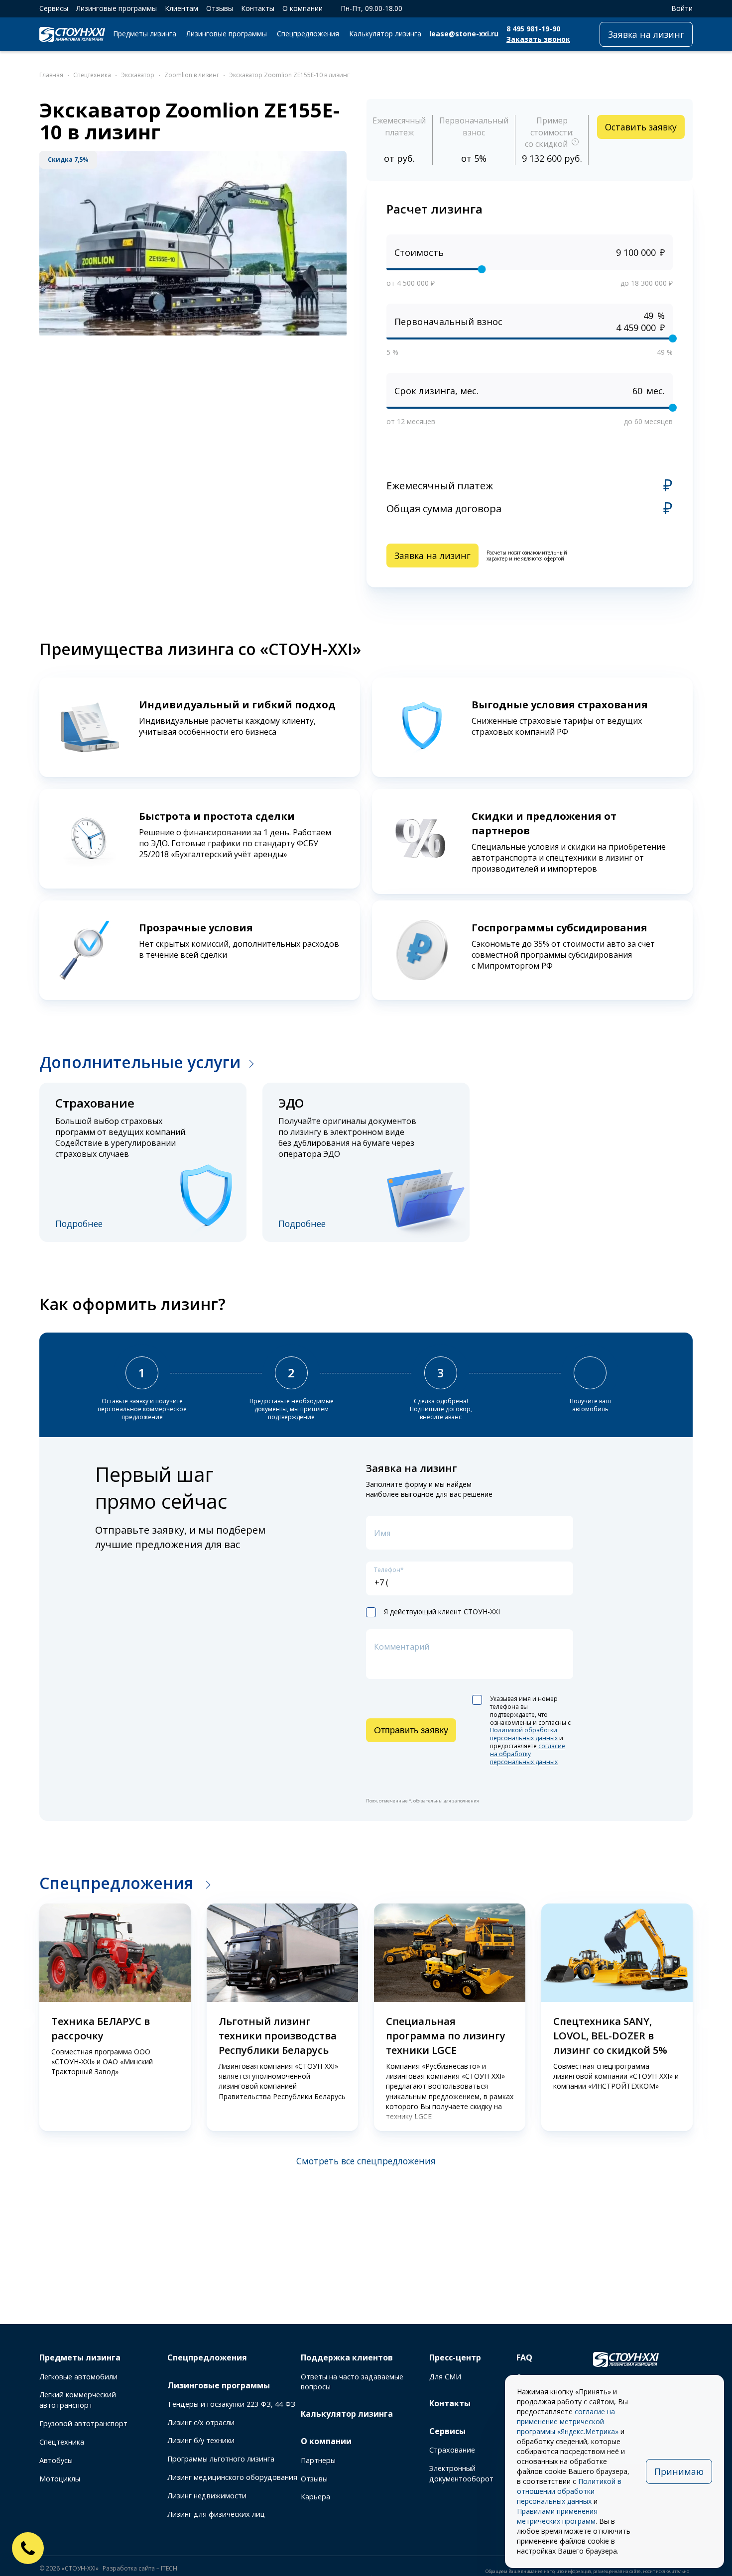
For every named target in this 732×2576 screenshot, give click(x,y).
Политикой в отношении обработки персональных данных (569, 2491)
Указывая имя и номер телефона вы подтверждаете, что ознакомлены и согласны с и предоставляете (530, 1731)
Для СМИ (445, 2377)
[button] (25, 2018)
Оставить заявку (641, 127)
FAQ (524, 2357)
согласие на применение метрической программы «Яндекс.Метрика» (568, 2421)
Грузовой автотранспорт (83, 2423)
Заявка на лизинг (646, 34)
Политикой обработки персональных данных (524, 1734)
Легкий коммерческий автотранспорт (78, 2400)
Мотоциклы (60, 2479)
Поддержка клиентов (347, 2357)
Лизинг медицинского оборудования (232, 2477)
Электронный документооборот (461, 2473)
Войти (682, 8)
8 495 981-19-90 (533, 29)
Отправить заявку (411, 1730)
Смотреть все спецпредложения (366, 2161)
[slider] (482, 269)
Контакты (258, 8)
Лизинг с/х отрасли (201, 2422)
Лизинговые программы (117, 8)
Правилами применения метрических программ (557, 2516)
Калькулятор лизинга (385, 34)
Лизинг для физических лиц (216, 2514)
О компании (303, 8)
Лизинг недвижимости (207, 2496)
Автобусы (56, 2460)
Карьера (315, 2497)
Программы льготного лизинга (221, 2459)
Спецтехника (62, 2442)
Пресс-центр (455, 2357)
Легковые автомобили (78, 2377)
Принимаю (679, 2471)
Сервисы (54, 8)
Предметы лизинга (145, 34)
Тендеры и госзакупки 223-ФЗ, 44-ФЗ (231, 2404)
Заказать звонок (538, 39)
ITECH (169, 2568)
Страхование (452, 2450)
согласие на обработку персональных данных (528, 1754)
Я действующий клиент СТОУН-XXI (442, 1612)
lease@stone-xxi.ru (464, 34)
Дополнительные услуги (140, 1062)
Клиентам (182, 8)
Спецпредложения (308, 34)
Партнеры (318, 2460)
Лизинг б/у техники (201, 2440)
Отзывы (220, 8)
